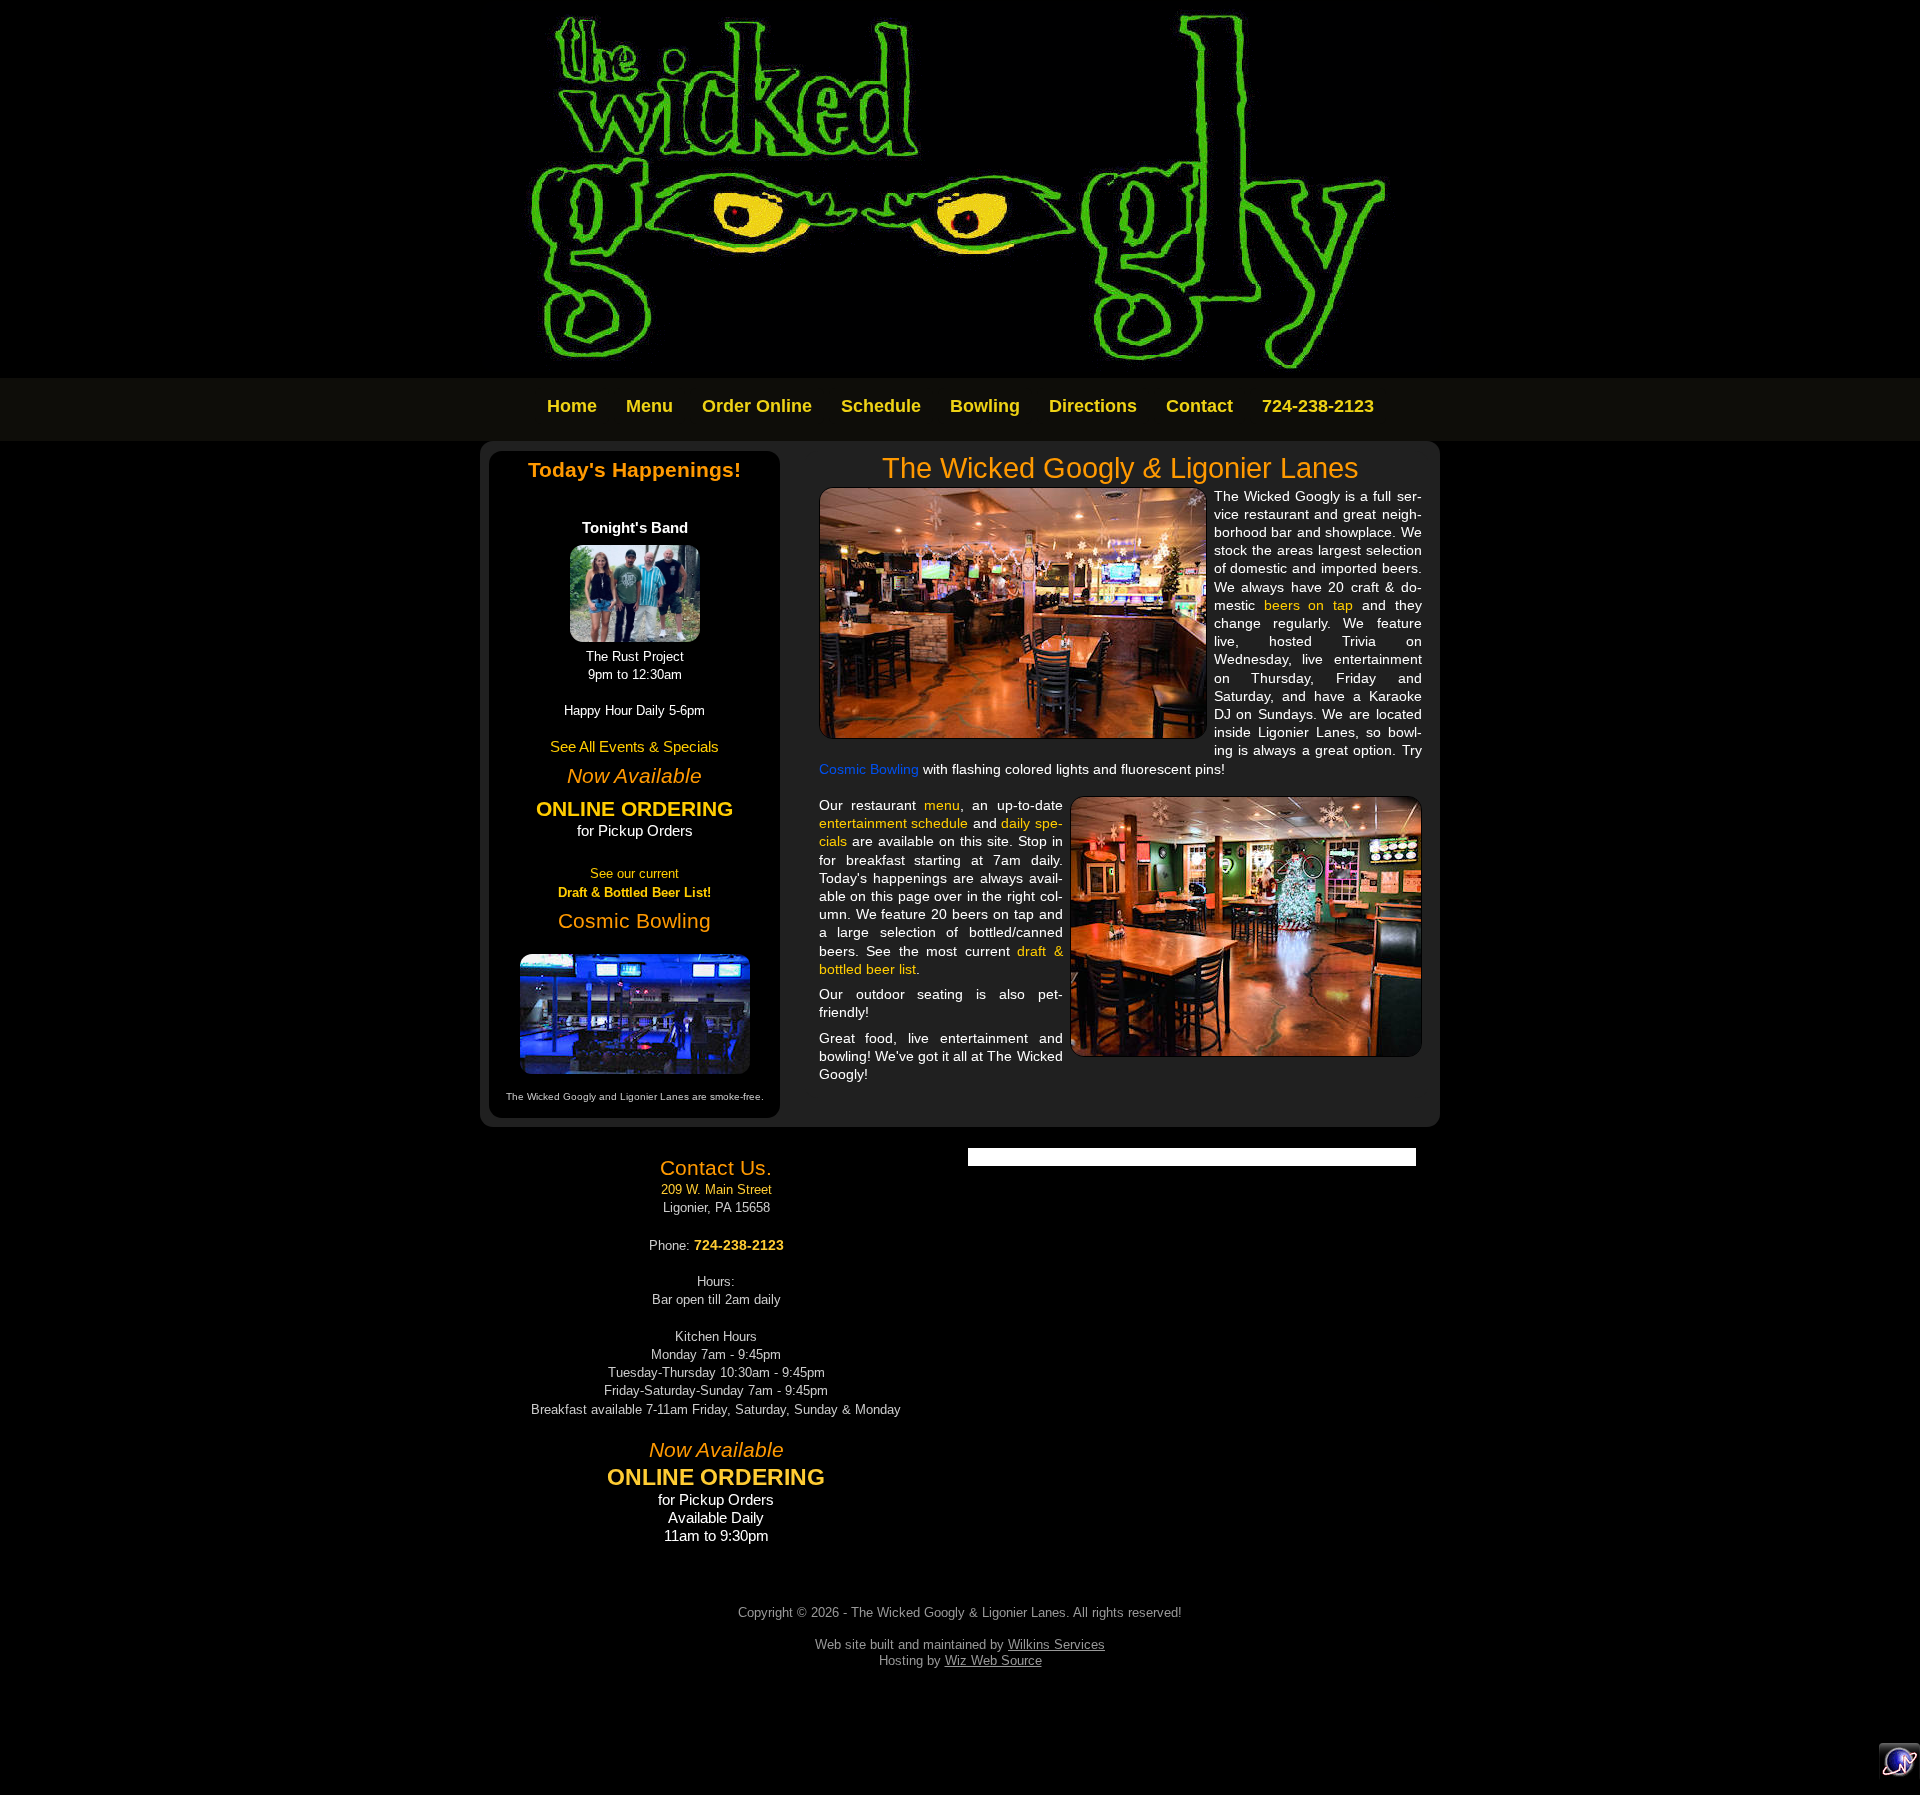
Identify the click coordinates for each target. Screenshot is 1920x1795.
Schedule (881, 406)
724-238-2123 (1318, 406)
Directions (1093, 406)
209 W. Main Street (716, 1189)
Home (572, 406)
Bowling (985, 406)
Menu (649, 406)
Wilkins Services (1056, 1644)
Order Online (757, 406)
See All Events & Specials (634, 747)
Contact (1199, 406)
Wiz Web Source (993, 1660)
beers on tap (1309, 605)
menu (942, 805)
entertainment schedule (893, 823)
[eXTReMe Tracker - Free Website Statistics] (1899, 1775)
